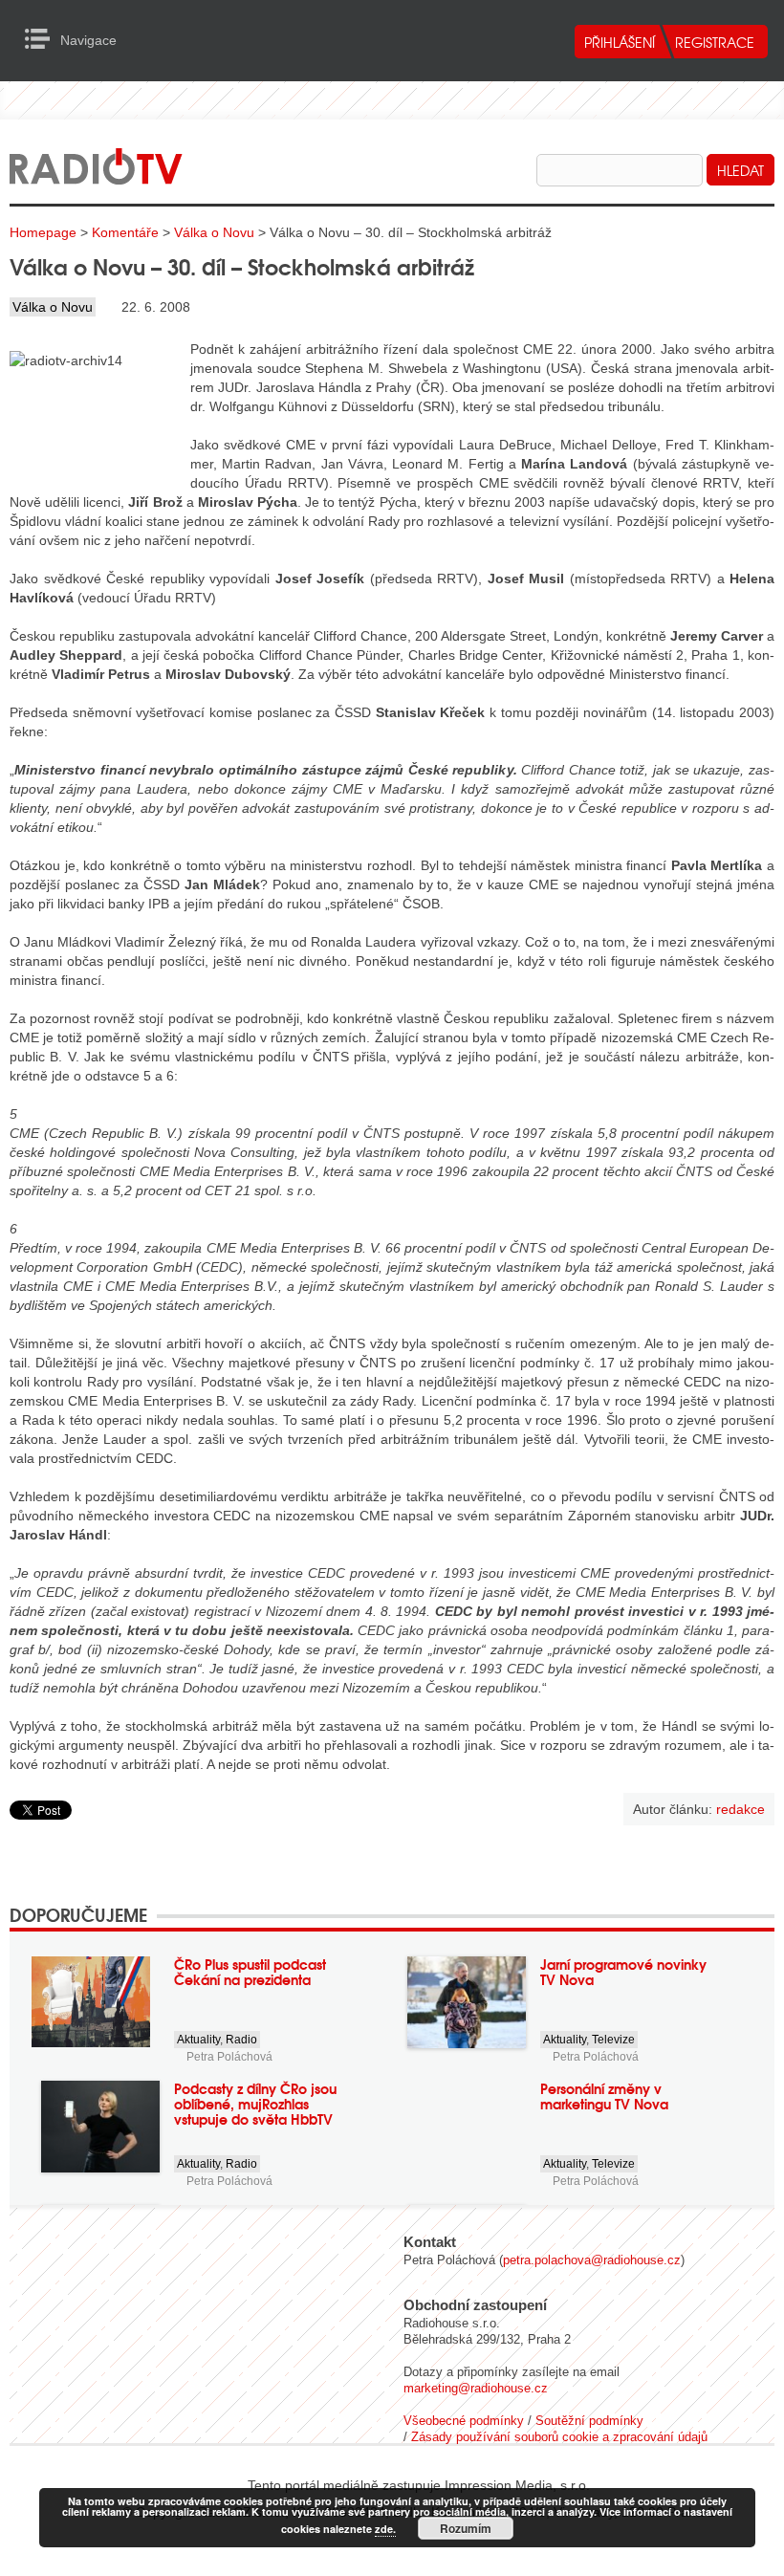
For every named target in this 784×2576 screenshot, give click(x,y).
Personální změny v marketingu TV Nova (604, 2096)
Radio (241, 2040)
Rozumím (466, 2528)
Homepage (43, 232)
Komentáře (125, 232)
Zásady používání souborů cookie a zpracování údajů (559, 2437)
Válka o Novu (214, 232)
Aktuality (198, 2040)
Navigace (43, 39)
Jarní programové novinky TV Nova (623, 1972)
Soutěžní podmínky (589, 2421)
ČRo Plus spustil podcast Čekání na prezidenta (250, 1972)
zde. (385, 2529)
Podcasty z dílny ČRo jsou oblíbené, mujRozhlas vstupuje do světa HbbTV (255, 2104)
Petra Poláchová (229, 2057)
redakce (740, 1809)
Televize (613, 2040)
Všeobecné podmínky (464, 2421)
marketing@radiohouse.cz (476, 2388)
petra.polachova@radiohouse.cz (592, 2260)
